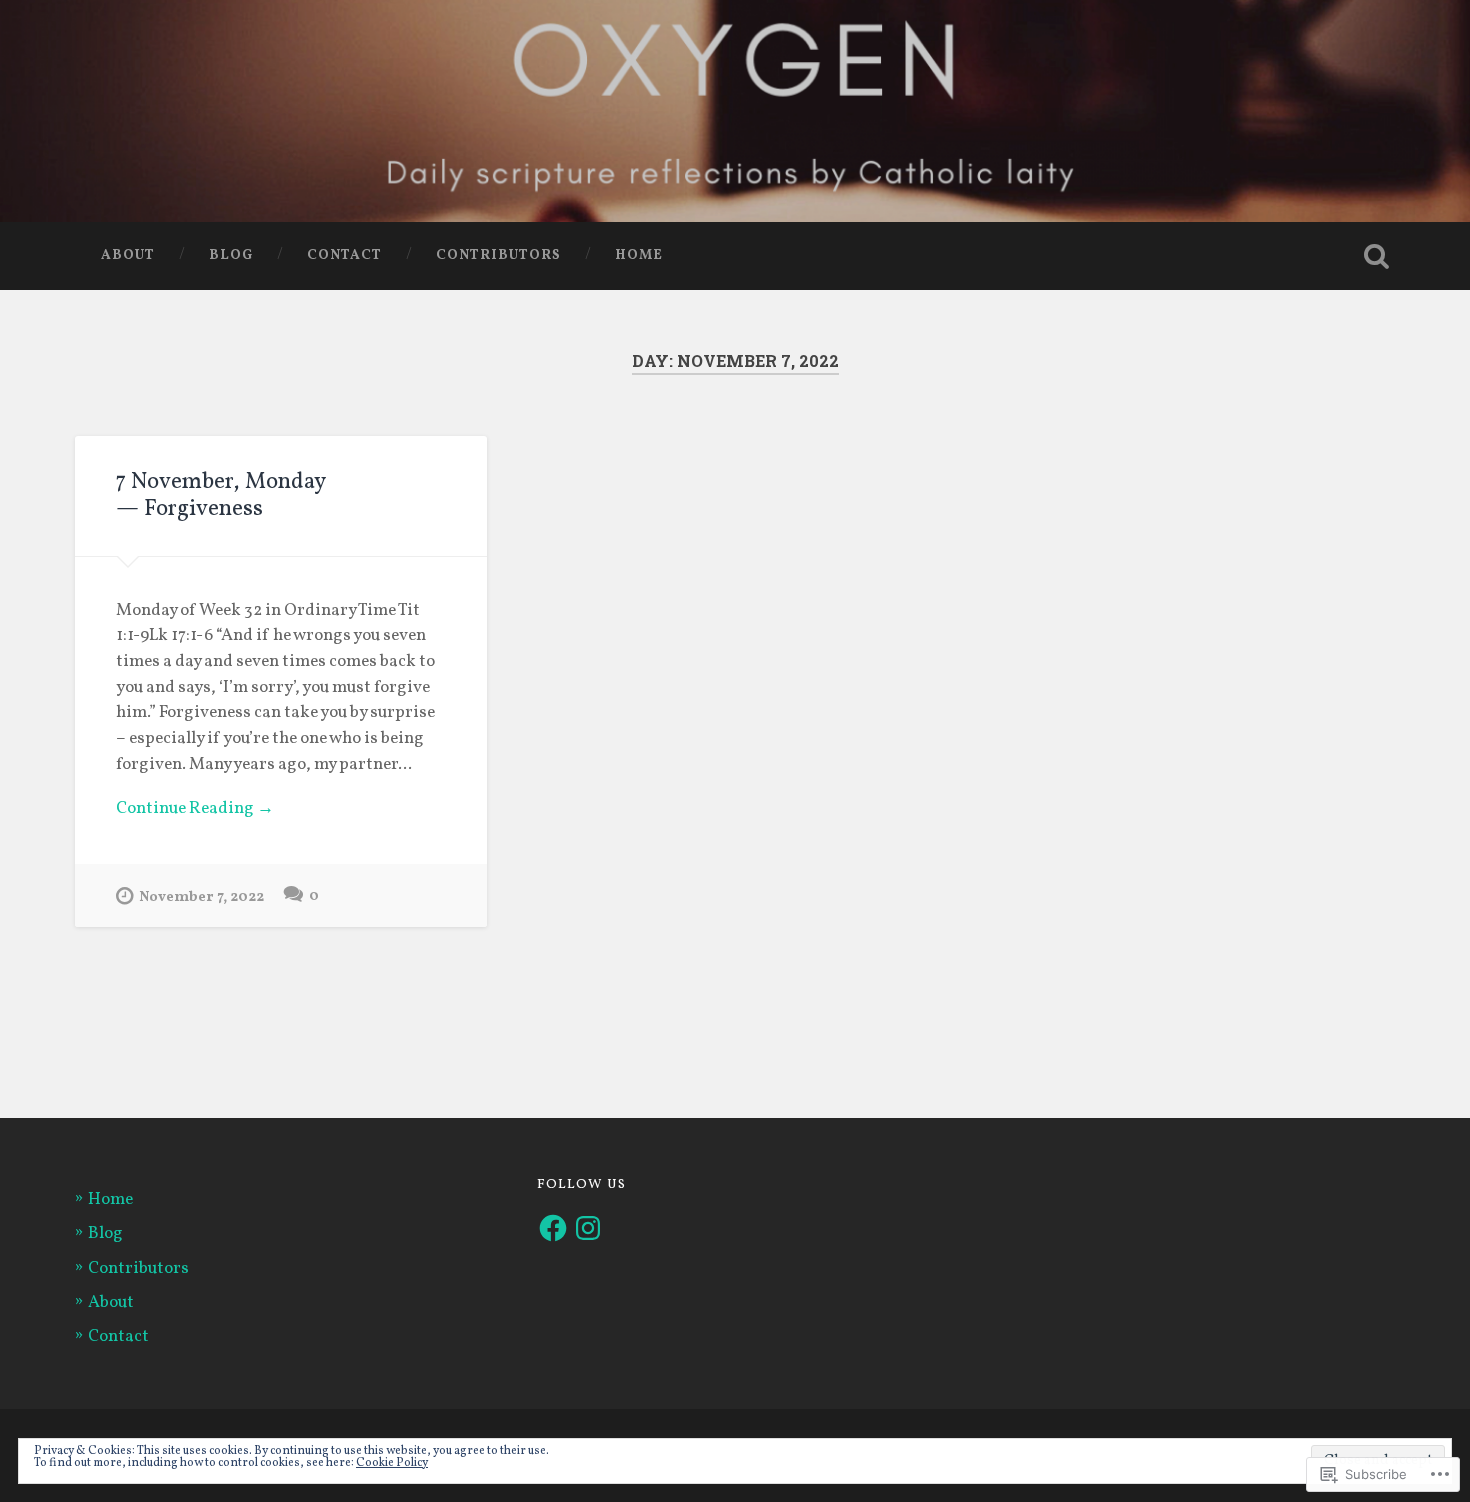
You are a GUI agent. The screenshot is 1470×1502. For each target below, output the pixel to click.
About (128, 255)
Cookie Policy (392, 1463)
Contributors (498, 255)
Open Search (1377, 256)
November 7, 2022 (201, 897)
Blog (231, 255)
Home (639, 255)
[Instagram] (588, 1228)
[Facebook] (553, 1228)
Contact (344, 255)
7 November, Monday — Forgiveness (220, 496)
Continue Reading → (195, 809)
